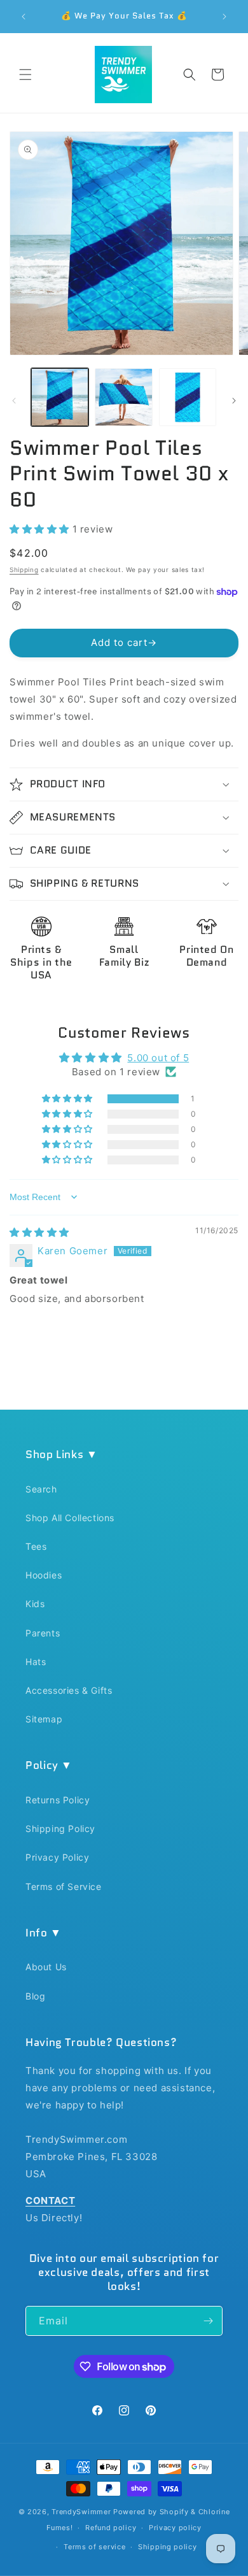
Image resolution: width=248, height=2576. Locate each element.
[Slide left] (14, 401)
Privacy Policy (57, 1857)
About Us (46, 1967)
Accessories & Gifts (69, 1690)
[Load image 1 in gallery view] (60, 397)
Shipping (24, 569)
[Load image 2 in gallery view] (123, 397)
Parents (43, 1633)
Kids (35, 1604)
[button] (25, 75)
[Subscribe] (208, 2321)
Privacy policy (175, 2528)
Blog (35, 1996)
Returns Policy (58, 1800)
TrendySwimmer (81, 2512)
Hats (36, 1662)
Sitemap (44, 1719)
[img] (39, 1232)
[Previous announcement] (24, 17)
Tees (36, 1546)
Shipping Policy (60, 1828)
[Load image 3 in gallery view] (188, 397)
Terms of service (94, 2547)
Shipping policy (168, 2547)
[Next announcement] (224, 17)
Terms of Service (64, 1886)
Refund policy (111, 2528)
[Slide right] (234, 401)
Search (41, 1489)
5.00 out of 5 (158, 1058)
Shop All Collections (70, 1518)
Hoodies (44, 1575)
